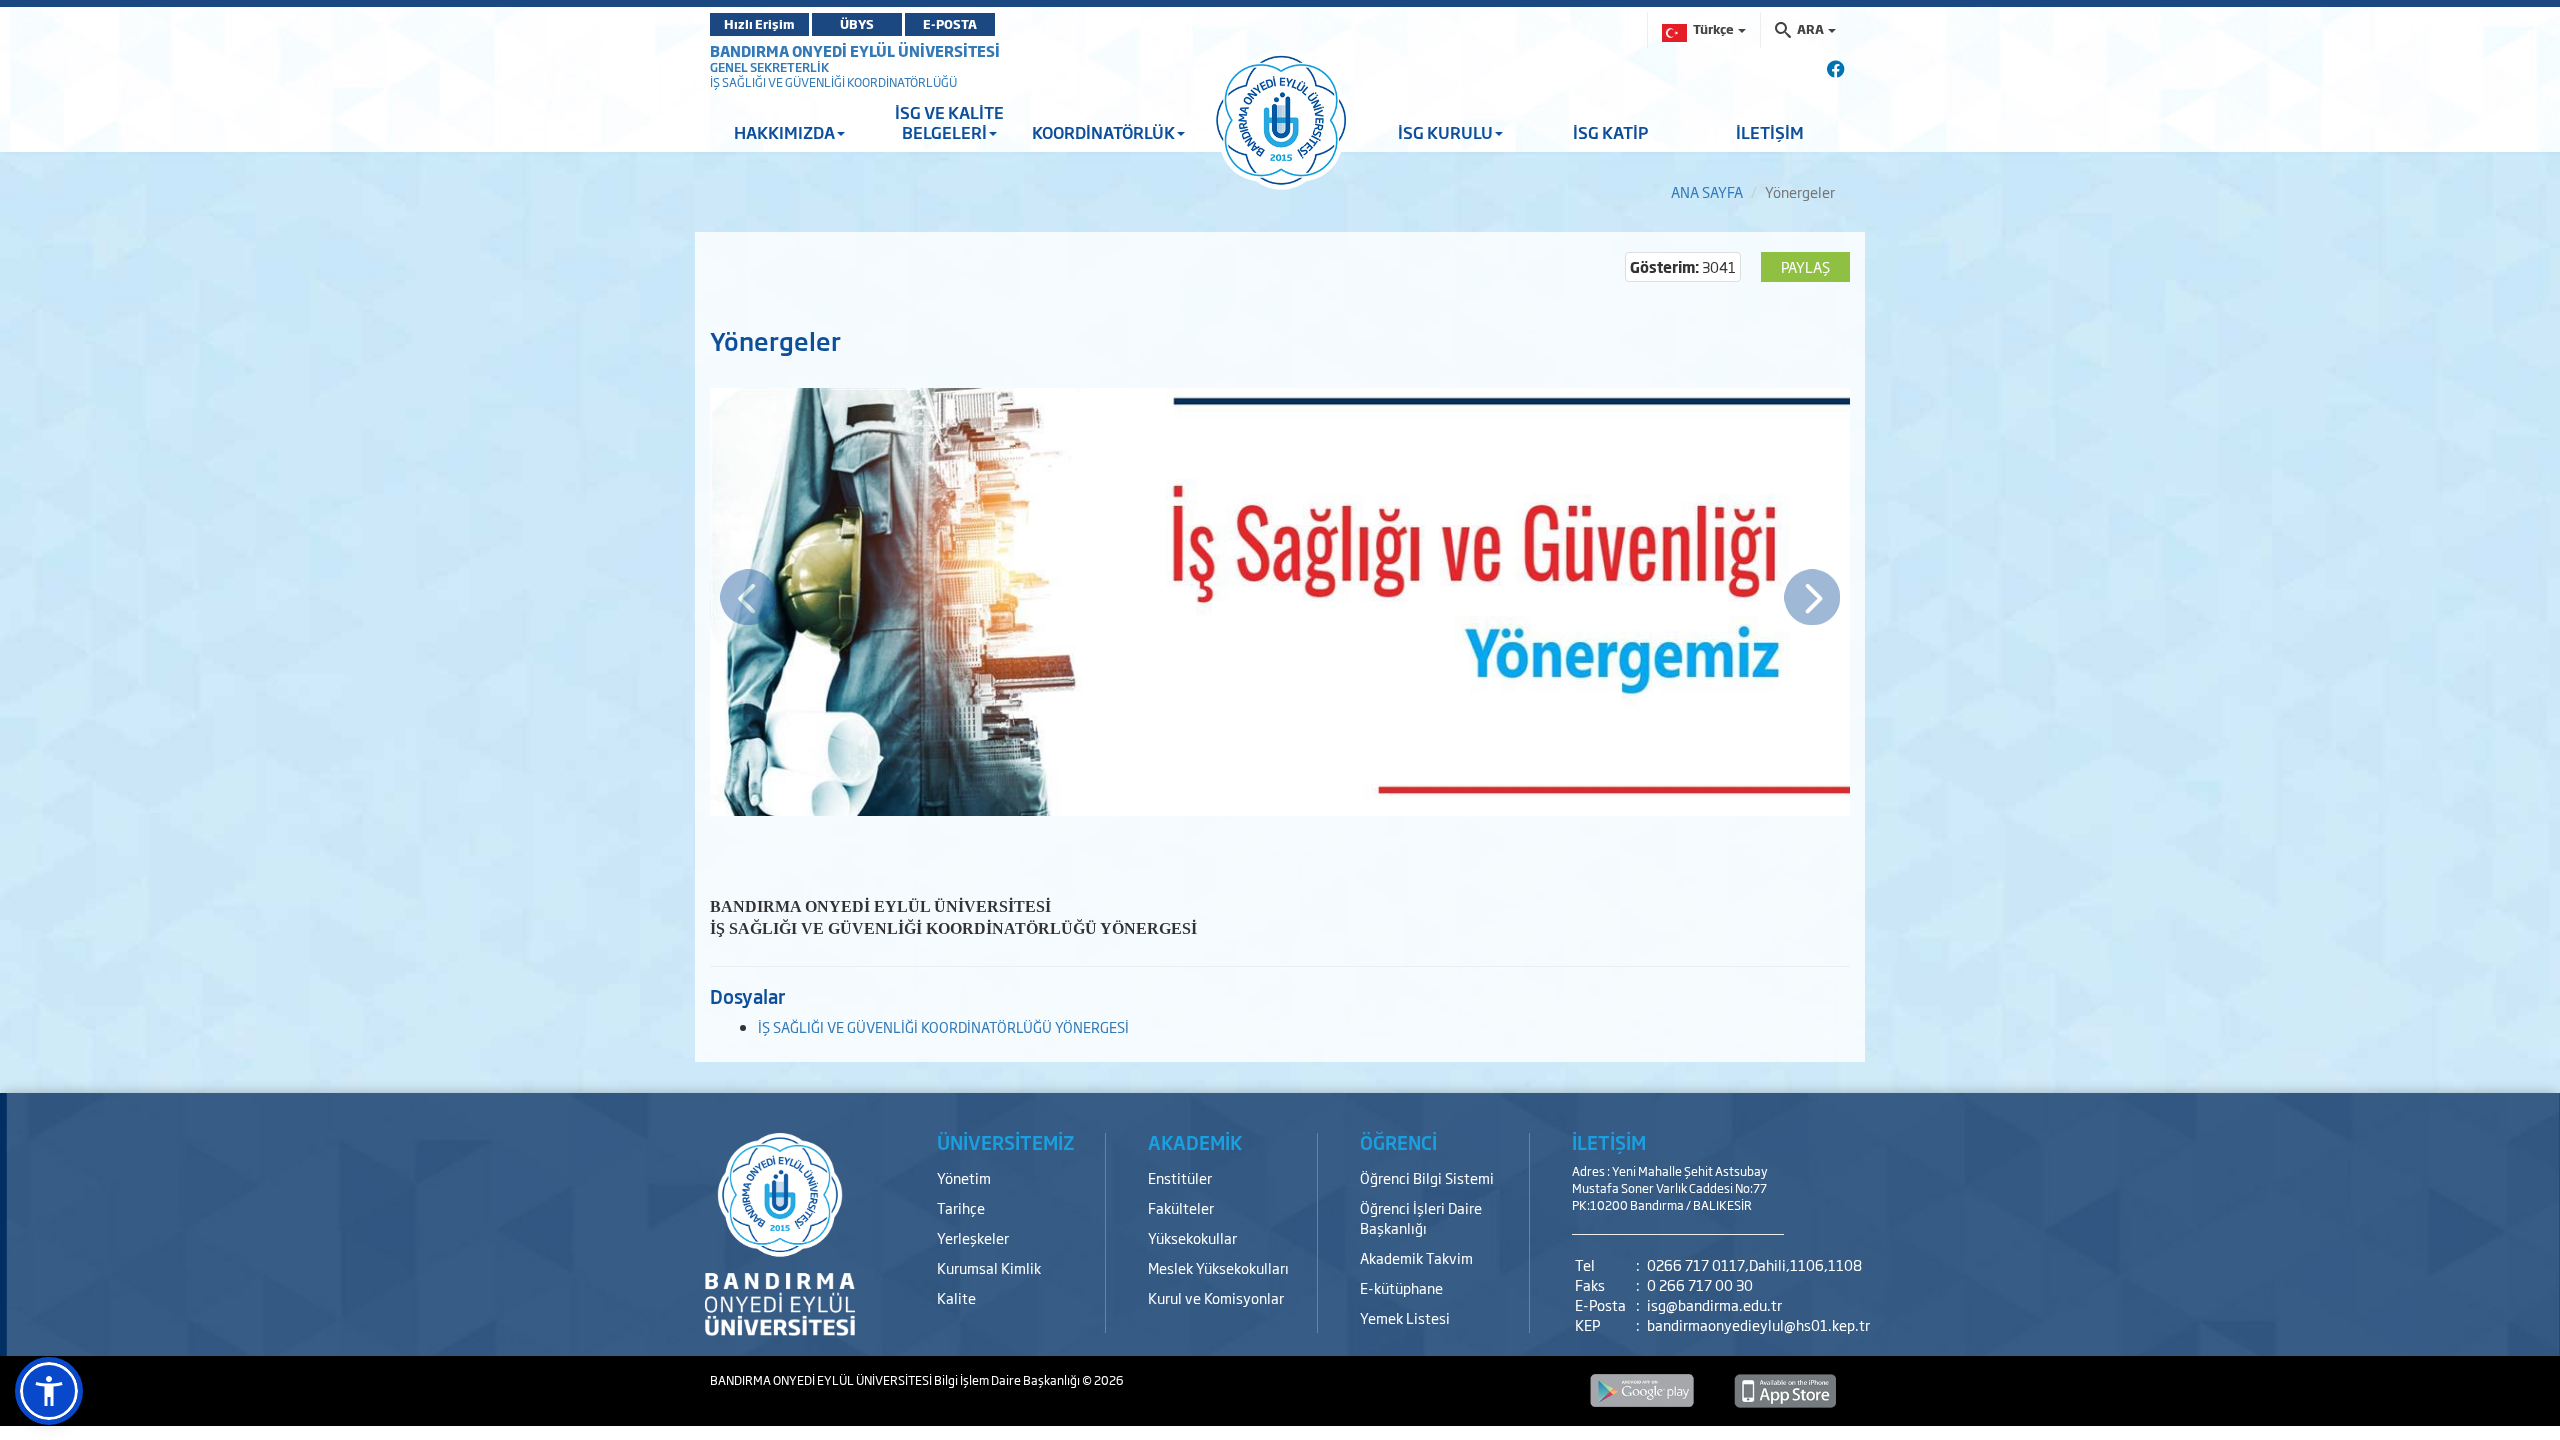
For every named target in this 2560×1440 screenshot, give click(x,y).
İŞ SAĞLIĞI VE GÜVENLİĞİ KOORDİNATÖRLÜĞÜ (833, 82)
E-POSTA (950, 24)
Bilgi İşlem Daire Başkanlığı (1008, 1380)
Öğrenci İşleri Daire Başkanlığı (1421, 1217)
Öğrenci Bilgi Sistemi (1427, 1177)
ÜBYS (857, 24)
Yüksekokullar (1192, 1237)
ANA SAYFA (1707, 191)
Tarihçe (961, 1207)
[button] (49, 1391)
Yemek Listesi (1405, 1317)
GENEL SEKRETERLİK (769, 67)
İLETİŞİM (1770, 132)
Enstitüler (1180, 1177)
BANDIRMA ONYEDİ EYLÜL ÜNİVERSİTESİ (855, 50)
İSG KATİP (1610, 132)
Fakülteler (1181, 1207)
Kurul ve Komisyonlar (1216, 1297)
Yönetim (964, 1177)
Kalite (956, 1297)
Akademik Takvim (1416, 1257)
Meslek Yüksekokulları (1218, 1267)
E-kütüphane (1401, 1287)
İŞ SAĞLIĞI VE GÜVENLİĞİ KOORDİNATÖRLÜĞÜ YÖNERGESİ (943, 1026)
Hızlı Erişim (759, 24)
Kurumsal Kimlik (989, 1267)
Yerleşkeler (973, 1237)
